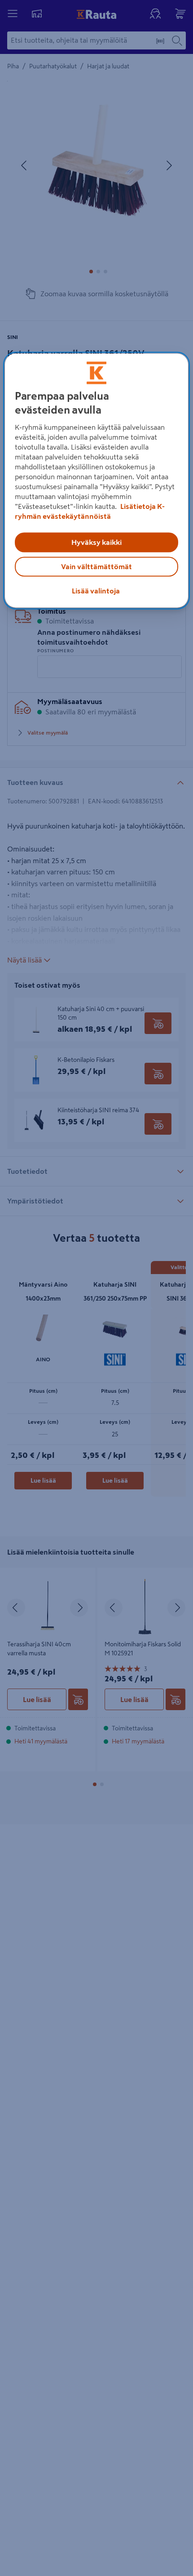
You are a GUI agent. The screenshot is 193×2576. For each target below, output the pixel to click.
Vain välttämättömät (96, 567)
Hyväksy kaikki (96, 543)
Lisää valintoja (96, 591)
